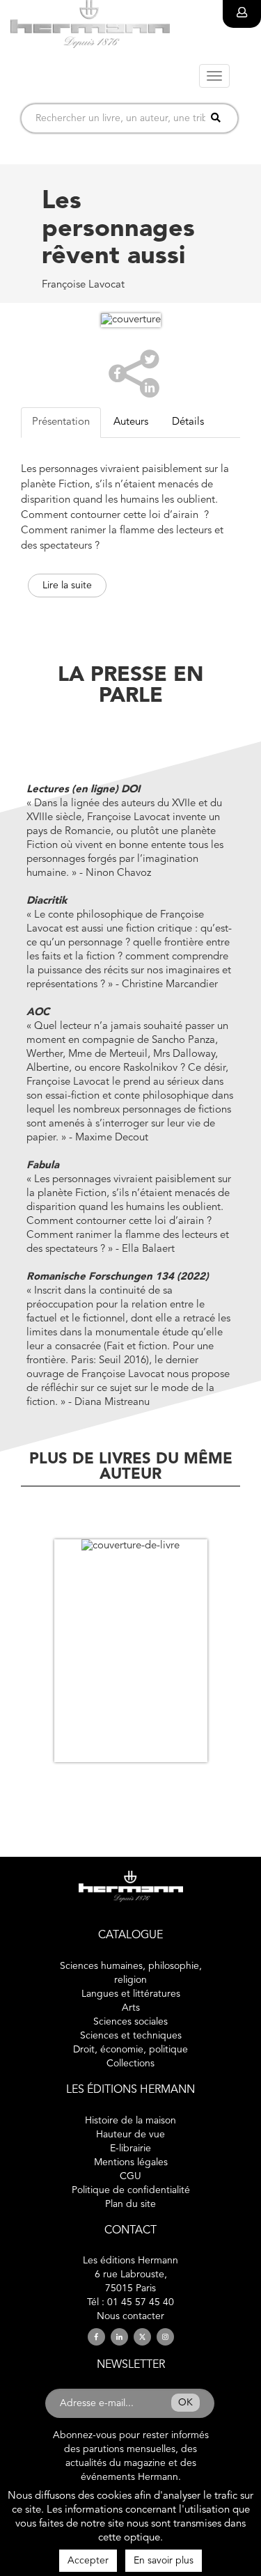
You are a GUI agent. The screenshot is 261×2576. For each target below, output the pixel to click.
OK (185, 2403)
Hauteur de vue (130, 2135)
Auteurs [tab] (131, 422)
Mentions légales (131, 2162)
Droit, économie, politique (130, 2050)
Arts (131, 2008)
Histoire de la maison (130, 2121)
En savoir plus (164, 2561)
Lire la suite (67, 586)
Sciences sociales (130, 2022)
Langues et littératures (131, 1994)
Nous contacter (130, 2316)
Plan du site (130, 2204)
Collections (130, 2064)
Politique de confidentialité (131, 2190)
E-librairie (130, 2149)
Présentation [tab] (61, 422)
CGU (130, 2176)
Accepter (88, 2561)
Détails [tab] (188, 422)
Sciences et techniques (131, 2036)
